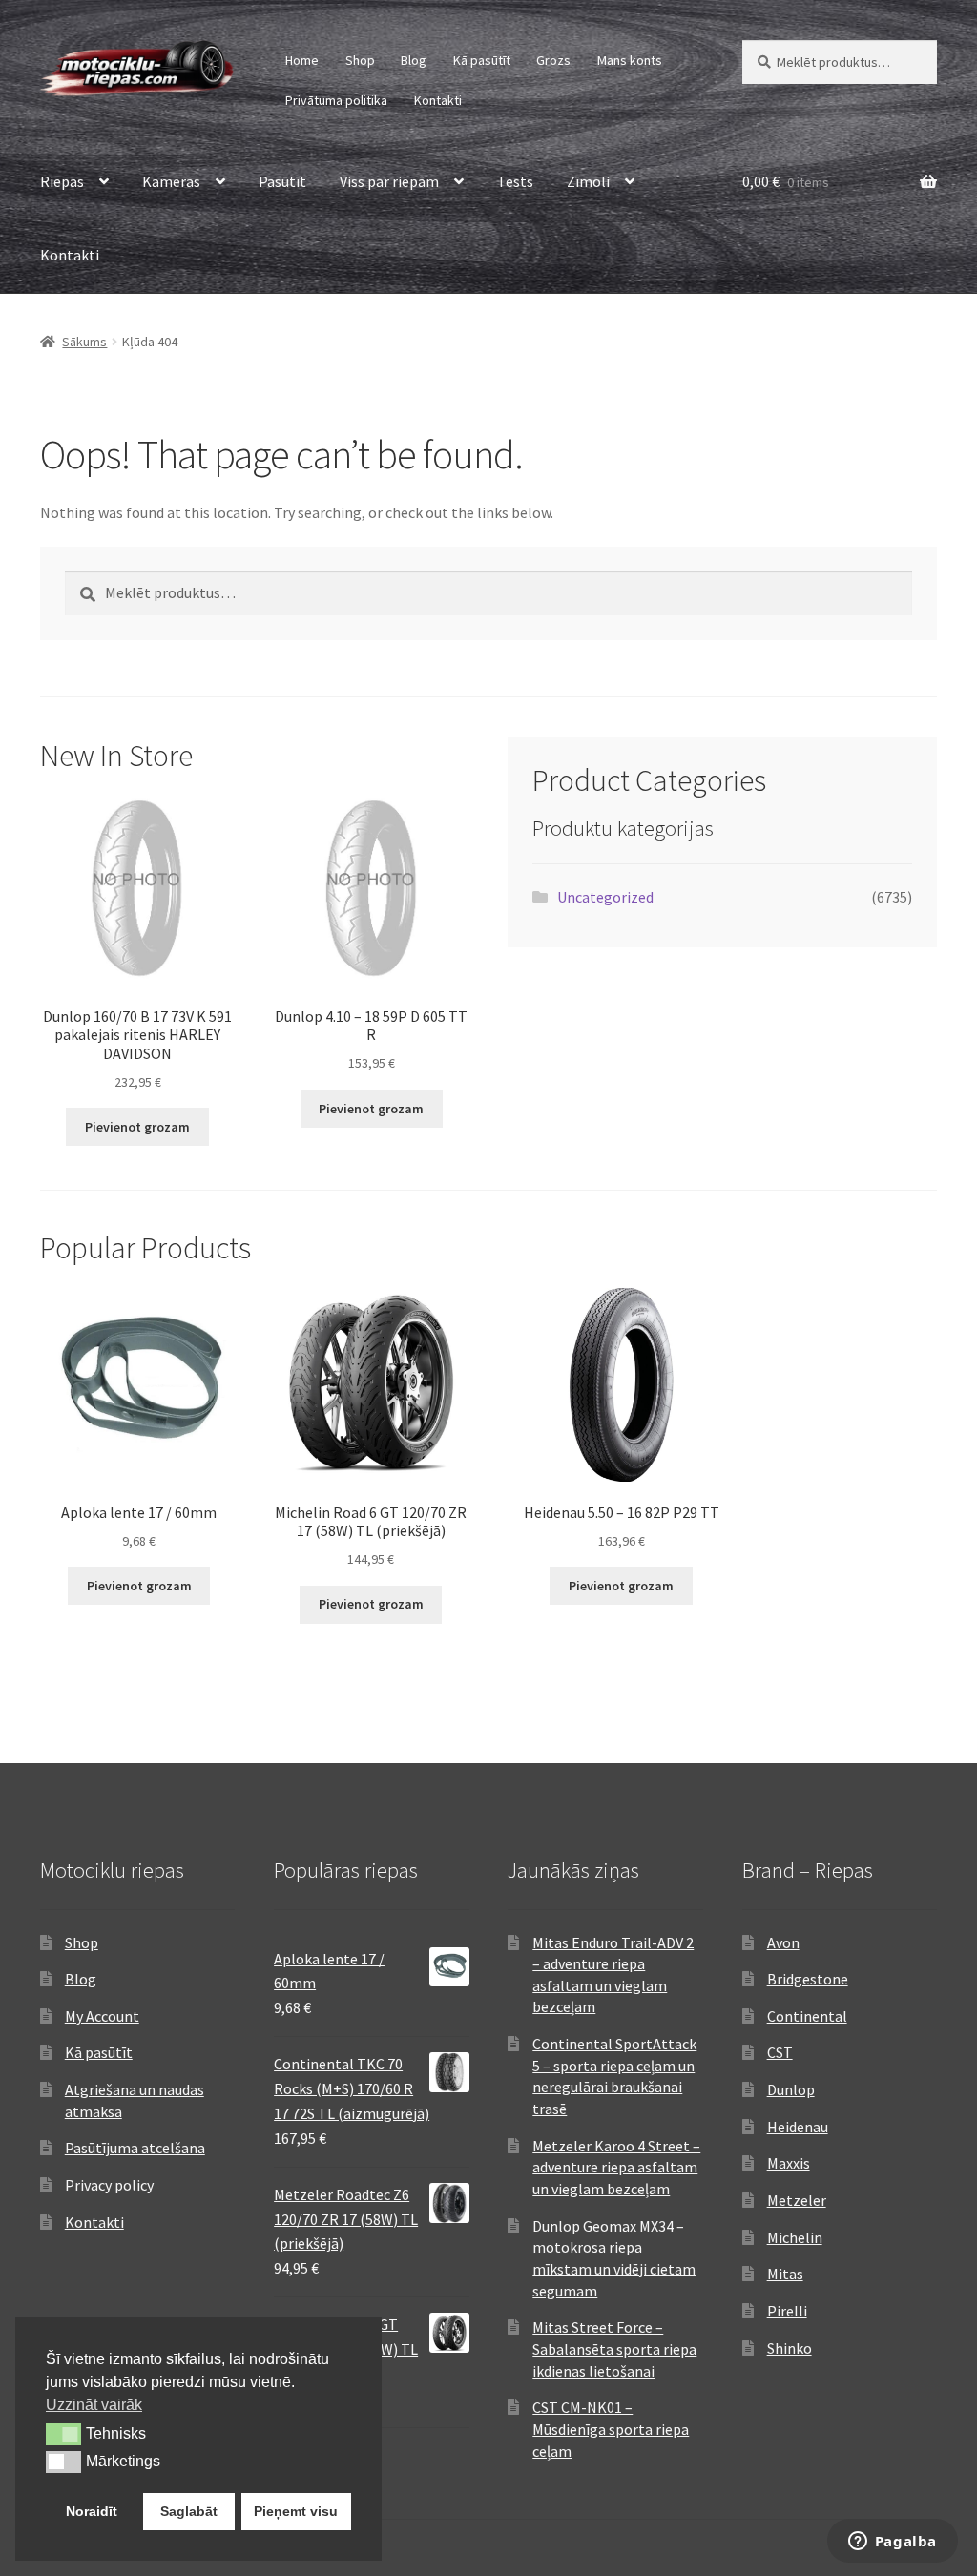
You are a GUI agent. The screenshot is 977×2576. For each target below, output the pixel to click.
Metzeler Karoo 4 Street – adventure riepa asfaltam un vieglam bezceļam (616, 2167)
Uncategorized (605, 897)
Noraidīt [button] (92, 2511)
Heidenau (798, 2127)
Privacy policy (109, 2185)
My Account (102, 2016)
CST (780, 2052)
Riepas (62, 181)
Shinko (790, 2348)
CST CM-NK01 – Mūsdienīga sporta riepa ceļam (611, 2429)
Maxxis (789, 2163)
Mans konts (630, 60)
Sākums (84, 342)
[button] (63, 2434)
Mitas (785, 2274)
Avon (783, 1942)
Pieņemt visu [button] (296, 2511)
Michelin (795, 2237)
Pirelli (787, 2311)
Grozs (553, 60)
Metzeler (797, 2200)
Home (302, 60)
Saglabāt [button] (189, 2511)
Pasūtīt (282, 181)
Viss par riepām (389, 181)
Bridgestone (808, 1979)
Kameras (171, 181)
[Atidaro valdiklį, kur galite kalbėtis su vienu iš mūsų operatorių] (892, 2543)
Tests (515, 181)
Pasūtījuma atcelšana (135, 2148)
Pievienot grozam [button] (137, 1127)
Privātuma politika (336, 100)
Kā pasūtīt (482, 60)
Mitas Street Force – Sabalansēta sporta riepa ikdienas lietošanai (614, 2348)
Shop (360, 60)
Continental (807, 2016)
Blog (414, 60)
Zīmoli (588, 181)
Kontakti (438, 100)
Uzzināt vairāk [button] (94, 2405)
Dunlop (791, 2089)
